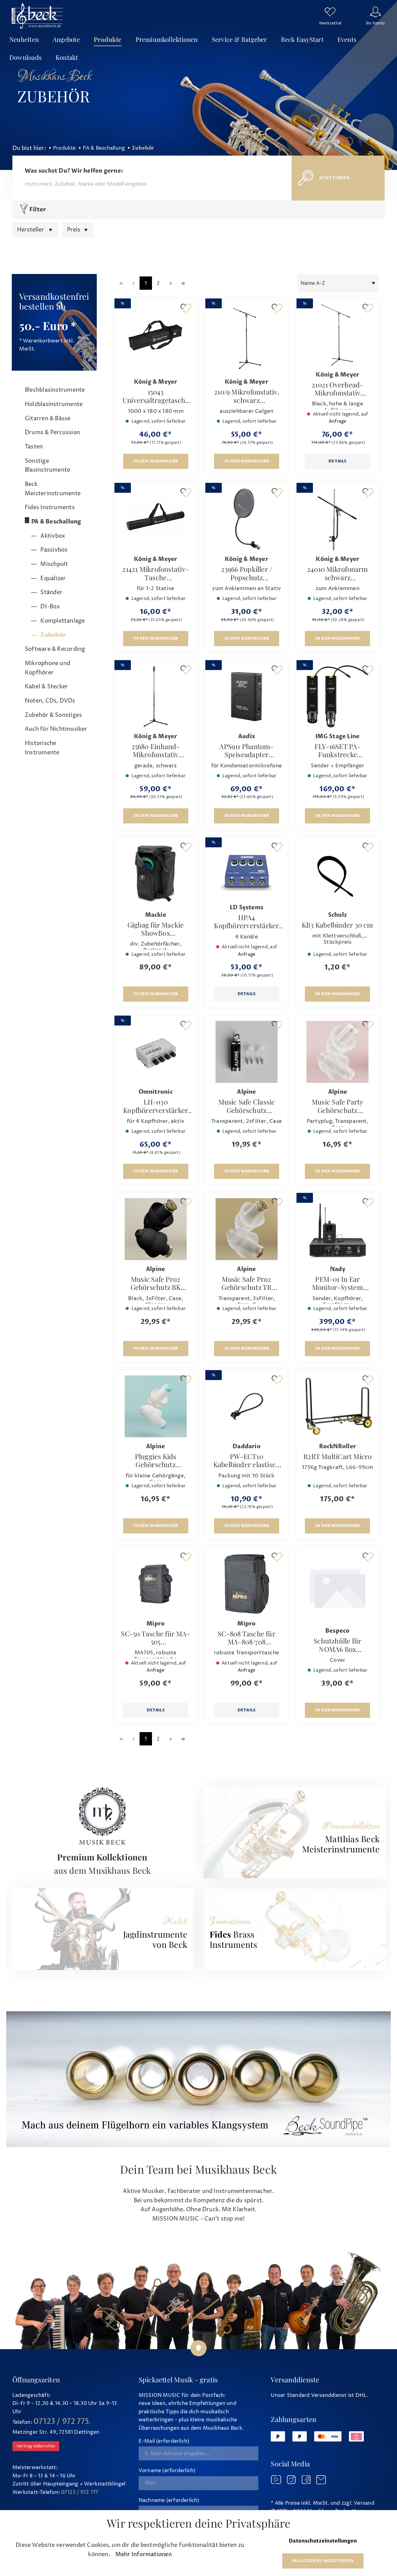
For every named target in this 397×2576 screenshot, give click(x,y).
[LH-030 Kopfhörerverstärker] (156, 1052)
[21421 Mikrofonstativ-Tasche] (156, 519)
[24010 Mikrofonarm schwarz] (338, 519)
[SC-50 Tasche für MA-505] (156, 1584)
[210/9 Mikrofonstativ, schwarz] (246, 338)
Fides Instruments (50, 507)
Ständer (51, 592)
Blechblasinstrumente (55, 390)
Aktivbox (52, 536)
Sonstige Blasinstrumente (47, 466)
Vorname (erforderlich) (167, 2471)
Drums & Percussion (52, 432)
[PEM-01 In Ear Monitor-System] (338, 1229)
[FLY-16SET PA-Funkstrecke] (338, 696)
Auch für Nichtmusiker (56, 729)
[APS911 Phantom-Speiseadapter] (246, 696)
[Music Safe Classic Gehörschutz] (246, 1052)
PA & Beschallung (56, 522)
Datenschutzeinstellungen (323, 2541)
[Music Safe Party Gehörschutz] (338, 1052)
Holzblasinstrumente (54, 404)
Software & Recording (55, 649)
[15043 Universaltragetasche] (156, 338)
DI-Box (49, 607)
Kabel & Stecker (46, 687)
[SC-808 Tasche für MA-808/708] (246, 1584)
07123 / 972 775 (61, 2422)
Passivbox (53, 550)
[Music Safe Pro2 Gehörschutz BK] (156, 1229)
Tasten (34, 447)
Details (337, 461)
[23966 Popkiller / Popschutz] (246, 519)
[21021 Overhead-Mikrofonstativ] (338, 335)
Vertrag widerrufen (36, 2446)
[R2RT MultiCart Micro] (338, 1406)
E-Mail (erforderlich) (164, 2441)
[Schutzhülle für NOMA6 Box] (338, 1587)
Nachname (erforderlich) (169, 2500)
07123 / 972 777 (80, 2492)
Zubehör (52, 635)
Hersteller (31, 230)
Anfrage (338, 421)
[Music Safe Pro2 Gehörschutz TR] (246, 1229)
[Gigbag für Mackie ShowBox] (156, 874)
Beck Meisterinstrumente (53, 489)
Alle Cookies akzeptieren (323, 2561)
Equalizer (52, 578)
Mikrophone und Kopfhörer (47, 668)
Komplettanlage (62, 621)
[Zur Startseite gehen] (37, 16)
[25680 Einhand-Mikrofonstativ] (156, 696)
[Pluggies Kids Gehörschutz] (156, 1406)
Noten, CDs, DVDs (50, 701)
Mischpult (54, 564)
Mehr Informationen (144, 2554)
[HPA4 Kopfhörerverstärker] (246, 871)
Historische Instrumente (42, 748)
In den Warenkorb (156, 461)
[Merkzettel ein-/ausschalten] (186, 308)
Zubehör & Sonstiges (53, 715)
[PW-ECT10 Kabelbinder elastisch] (246, 1406)
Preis (74, 230)
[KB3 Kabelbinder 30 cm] (338, 874)
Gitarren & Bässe (48, 419)
